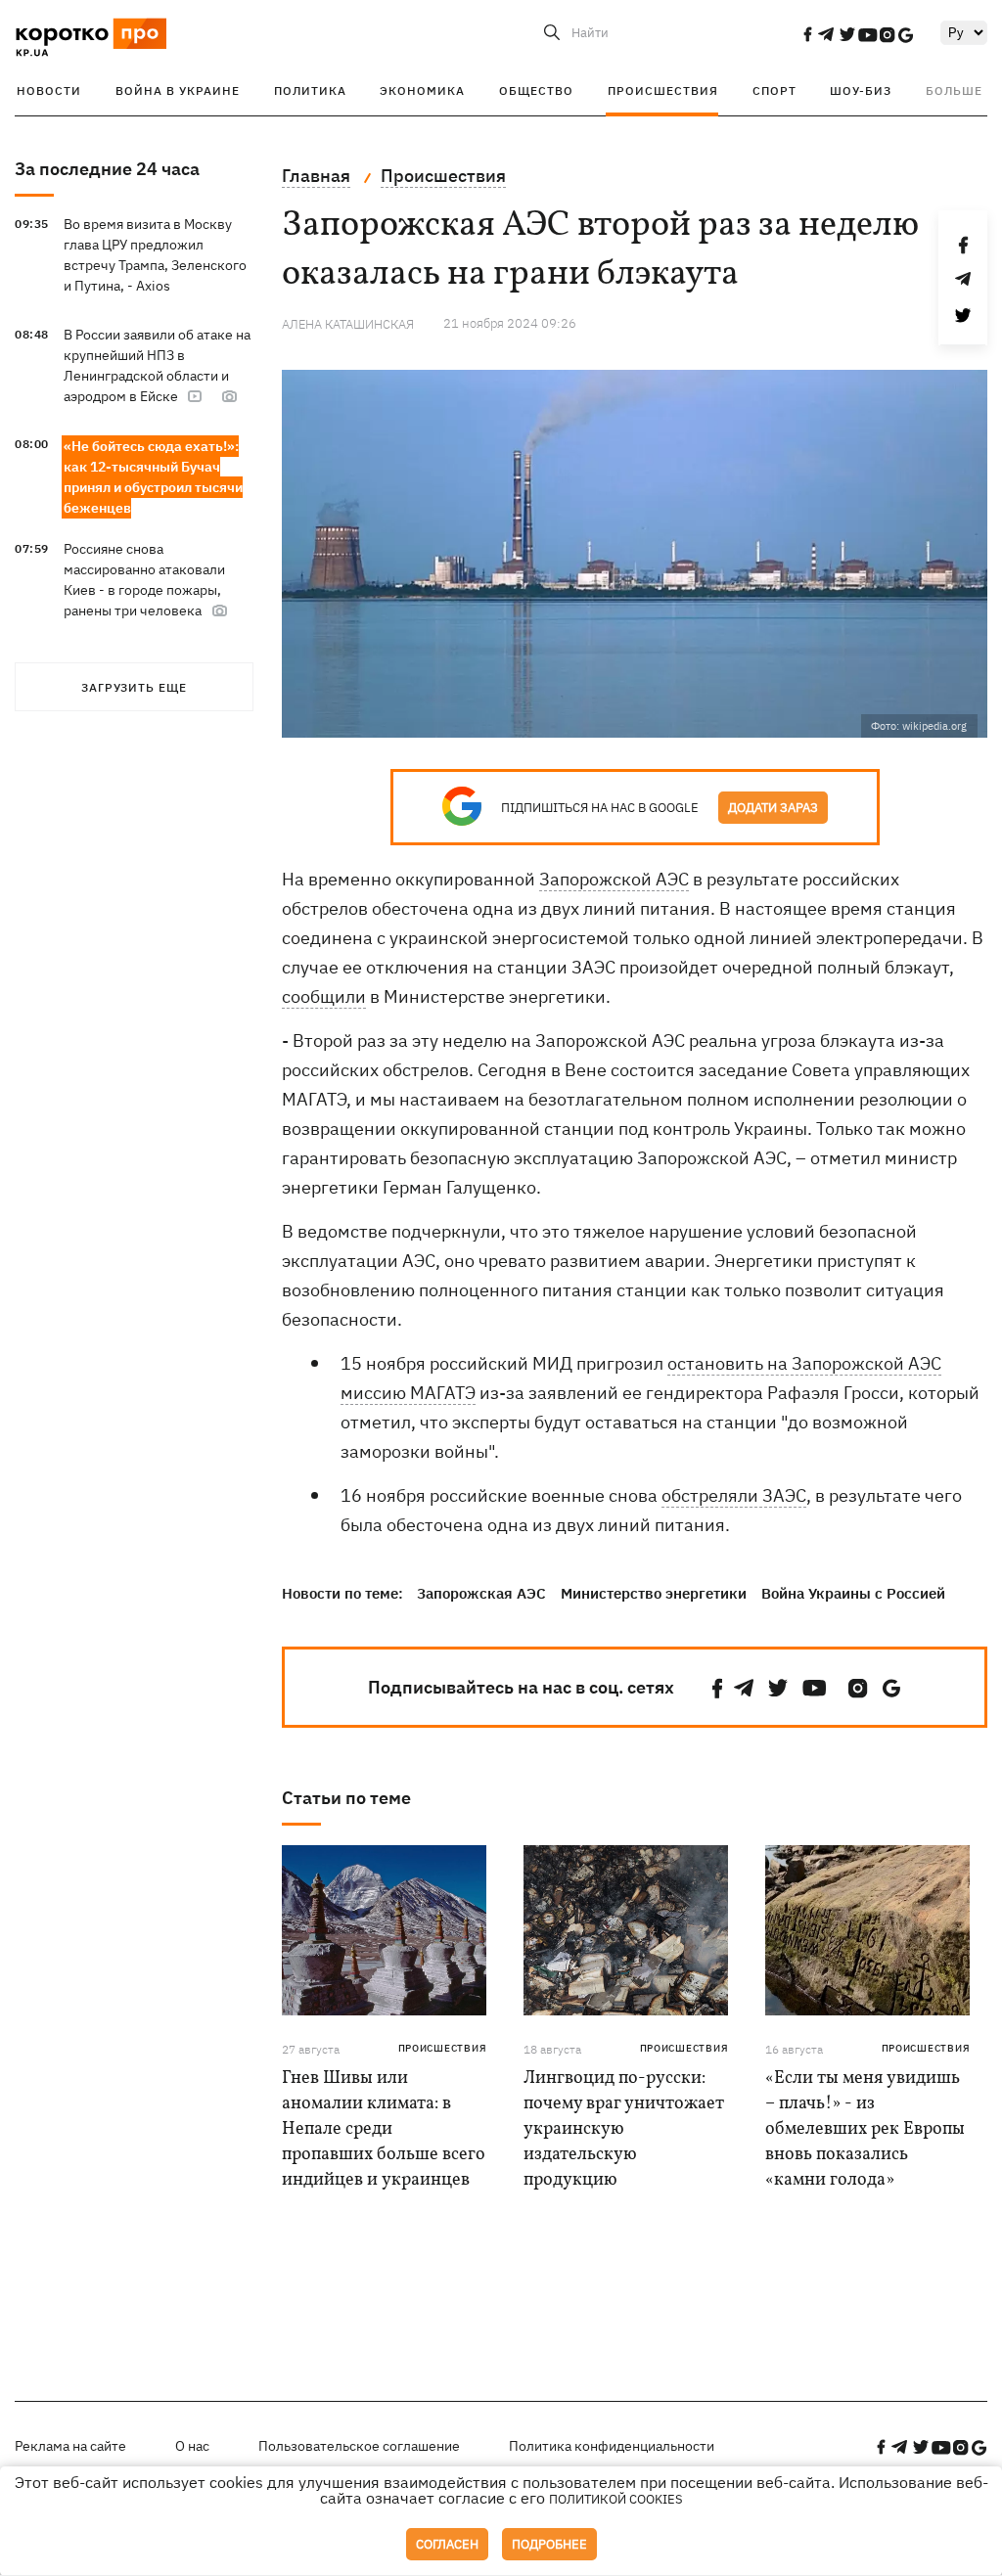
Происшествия (663, 90)
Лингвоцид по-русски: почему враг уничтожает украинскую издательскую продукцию (624, 2129)
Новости (49, 90)
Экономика (422, 90)
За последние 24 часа (107, 169)
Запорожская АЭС (481, 1593)
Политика (310, 90)
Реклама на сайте (70, 2446)
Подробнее (549, 2544)
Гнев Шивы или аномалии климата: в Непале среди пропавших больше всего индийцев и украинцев (384, 2129)
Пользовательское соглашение (359, 2446)
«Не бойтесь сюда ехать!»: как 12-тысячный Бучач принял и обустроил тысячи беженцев (153, 477)
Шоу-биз (861, 90)
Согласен (447, 2544)
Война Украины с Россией (853, 1593)
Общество (536, 90)
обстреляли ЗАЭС (734, 1495)
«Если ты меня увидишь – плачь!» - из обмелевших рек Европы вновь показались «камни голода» (865, 2129)
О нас (192, 2446)
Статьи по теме (346, 1798)
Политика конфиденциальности (612, 2446)
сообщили (324, 996)
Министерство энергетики (654, 1593)
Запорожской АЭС (614, 879)
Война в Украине (178, 90)
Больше (954, 90)
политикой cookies (616, 2499)
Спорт (774, 90)
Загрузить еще (134, 687)
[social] (807, 34)
